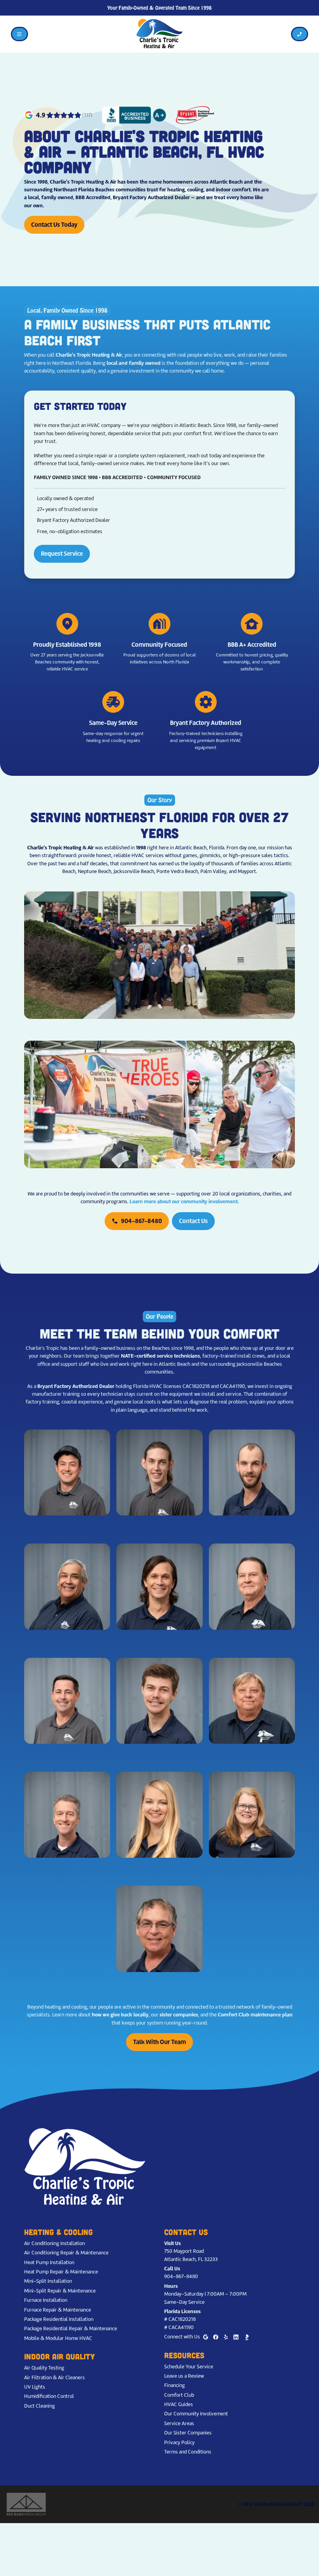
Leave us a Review (184, 2376)
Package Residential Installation (59, 2319)
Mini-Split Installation (48, 2281)
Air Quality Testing (44, 2368)
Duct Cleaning (39, 2406)
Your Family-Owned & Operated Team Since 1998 (159, 8)
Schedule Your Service (189, 2367)
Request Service (62, 554)
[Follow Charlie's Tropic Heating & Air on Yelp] (226, 2337)
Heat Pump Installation (49, 2262)
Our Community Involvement (196, 2414)
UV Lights (35, 2387)
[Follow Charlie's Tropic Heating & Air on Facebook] (216, 2337)
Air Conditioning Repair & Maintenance (66, 2253)
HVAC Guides (179, 2404)
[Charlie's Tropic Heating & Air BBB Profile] (247, 2337)
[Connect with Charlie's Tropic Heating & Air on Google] (206, 2337)
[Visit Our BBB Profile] (134, 115)
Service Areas (179, 2423)
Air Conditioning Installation (54, 2243)
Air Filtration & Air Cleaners (54, 2377)
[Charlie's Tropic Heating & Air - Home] (159, 34)
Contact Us (193, 1221)
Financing (174, 2385)
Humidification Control (49, 2396)
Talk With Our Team (159, 2042)
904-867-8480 (137, 1221)
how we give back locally (120, 2015)
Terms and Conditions (188, 2452)
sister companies (179, 2015)
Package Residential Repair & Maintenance (71, 2328)
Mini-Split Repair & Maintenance (60, 2291)
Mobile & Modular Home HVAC (58, 2338)
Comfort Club (179, 2395)
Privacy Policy (179, 2442)
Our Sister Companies (188, 2433)
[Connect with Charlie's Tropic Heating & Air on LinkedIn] (236, 2337)
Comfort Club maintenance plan (255, 2015)
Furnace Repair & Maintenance (58, 2310)
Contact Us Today (54, 225)
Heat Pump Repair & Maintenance (61, 2272)
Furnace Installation (46, 2300)
